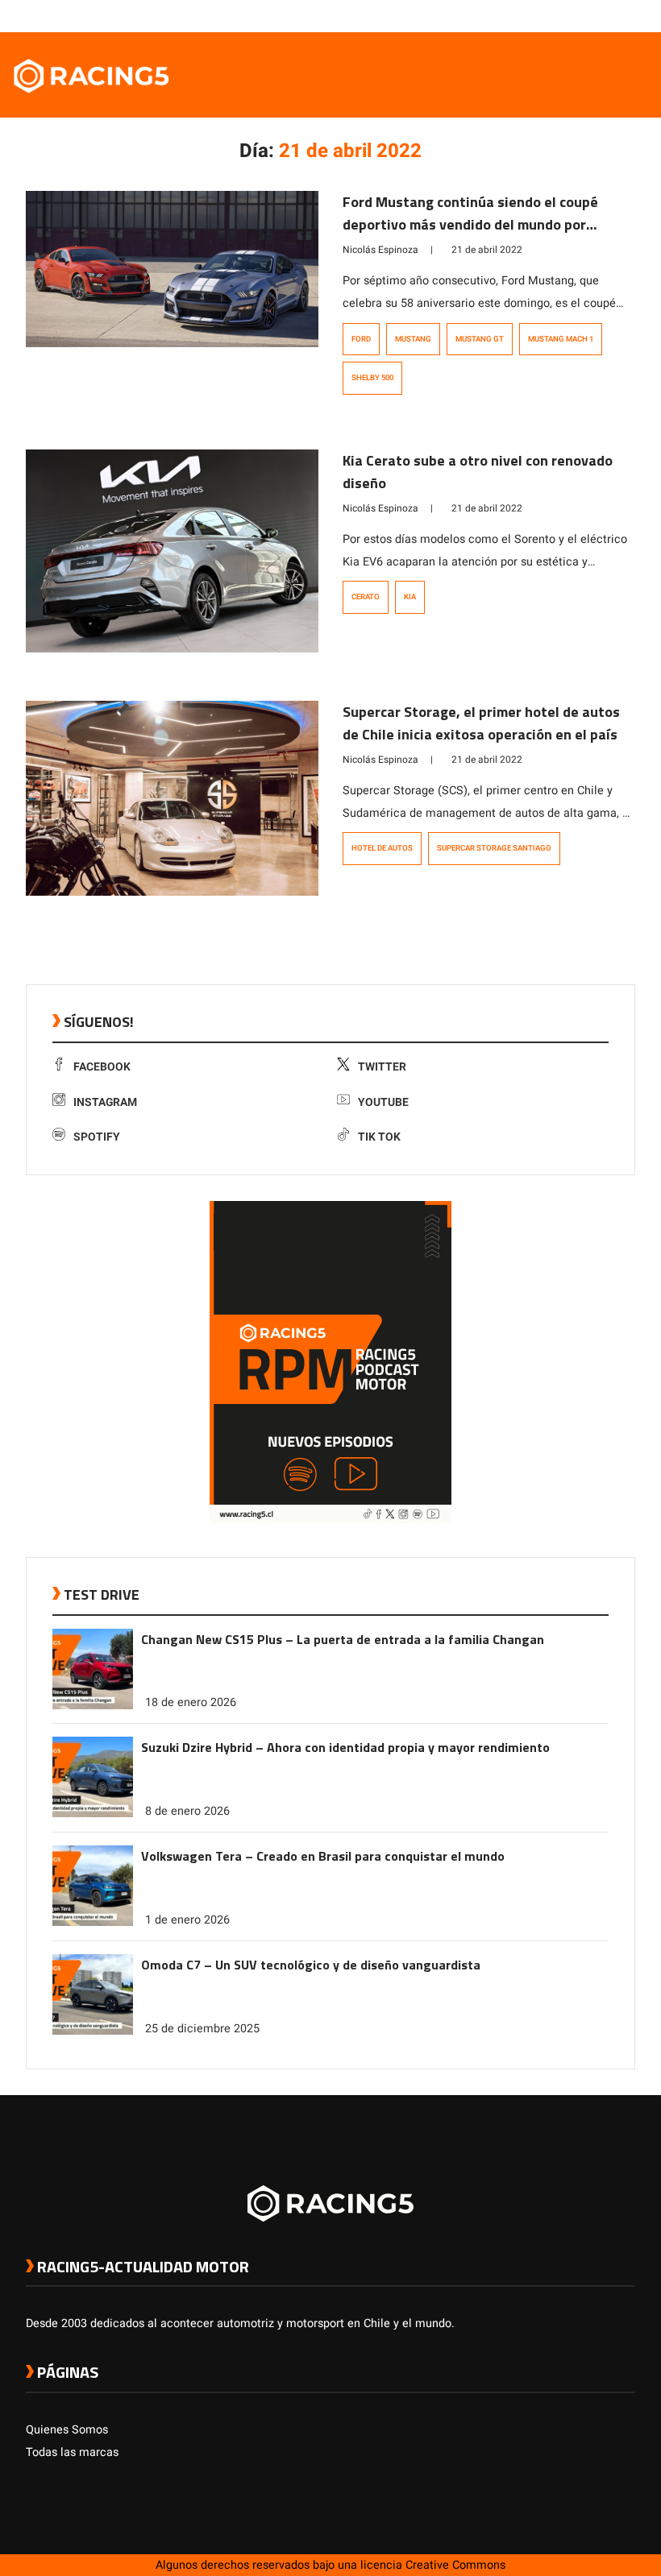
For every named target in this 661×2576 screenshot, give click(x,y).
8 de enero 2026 (187, 1811)
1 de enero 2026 (187, 1920)
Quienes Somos (67, 2430)
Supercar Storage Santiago (494, 848)
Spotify (97, 1137)
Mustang (413, 339)
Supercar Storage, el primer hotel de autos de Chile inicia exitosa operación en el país (481, 723)
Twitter (382, 1067)
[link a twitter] (563, 15)
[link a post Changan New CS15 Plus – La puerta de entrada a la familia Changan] (93, 1706)
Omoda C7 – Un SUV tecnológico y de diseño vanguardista (311, 1965)
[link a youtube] (595, 15)
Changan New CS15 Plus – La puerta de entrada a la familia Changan (343, 1639)
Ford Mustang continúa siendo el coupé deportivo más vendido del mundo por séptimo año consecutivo (470, 224)
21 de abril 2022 (487, 250)
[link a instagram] (579, 15)
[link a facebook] (547, 15)
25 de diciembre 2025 (202, 2029)
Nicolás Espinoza (380, 250)
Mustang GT (480, 339)
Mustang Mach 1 (561, 339)
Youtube (383, 1102)
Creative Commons (455, 2565)
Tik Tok (379, 1137)
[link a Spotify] (611, 15)
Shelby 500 (372, 378)
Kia (410, 597)
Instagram (105, 1102)
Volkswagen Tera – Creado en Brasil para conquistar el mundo (323, 1856)
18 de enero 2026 (191, 1702)
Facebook (102, 1067)
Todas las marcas (72, 2452)
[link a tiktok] (627, 15)
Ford (361, 339)
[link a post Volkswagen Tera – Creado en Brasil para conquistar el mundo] (93, 1922)
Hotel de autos (382, 848)
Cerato (366, 597)
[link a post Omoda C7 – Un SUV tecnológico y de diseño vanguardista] (93, 2031)
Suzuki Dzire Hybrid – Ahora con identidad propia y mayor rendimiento (345, 1747)
